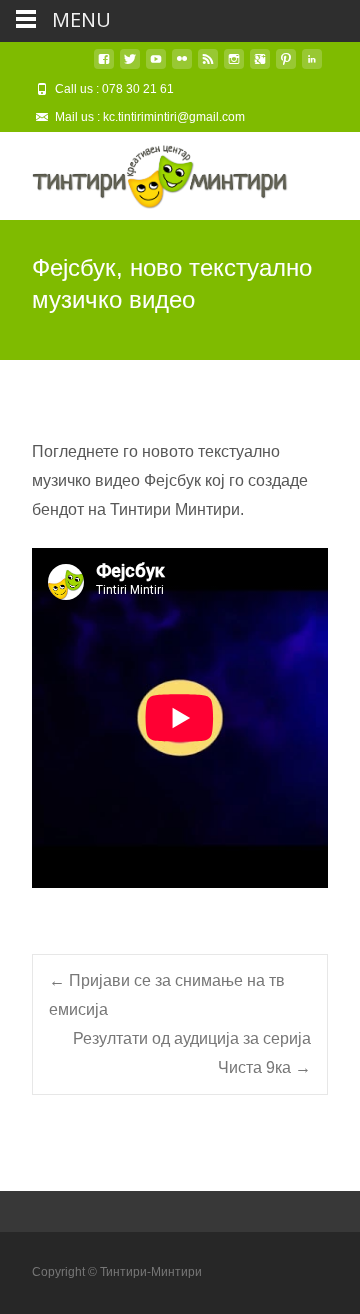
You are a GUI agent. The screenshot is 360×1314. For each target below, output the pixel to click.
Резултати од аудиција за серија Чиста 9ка (192, 1053)
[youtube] (156, 66)
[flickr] (182, 66)
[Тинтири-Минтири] (144, 172)
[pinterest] (286, 66)
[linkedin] (312, 66)
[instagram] (234, 66)
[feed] (208, 66)
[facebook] (104, 66)
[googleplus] (260, 66)
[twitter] (130, 66)
